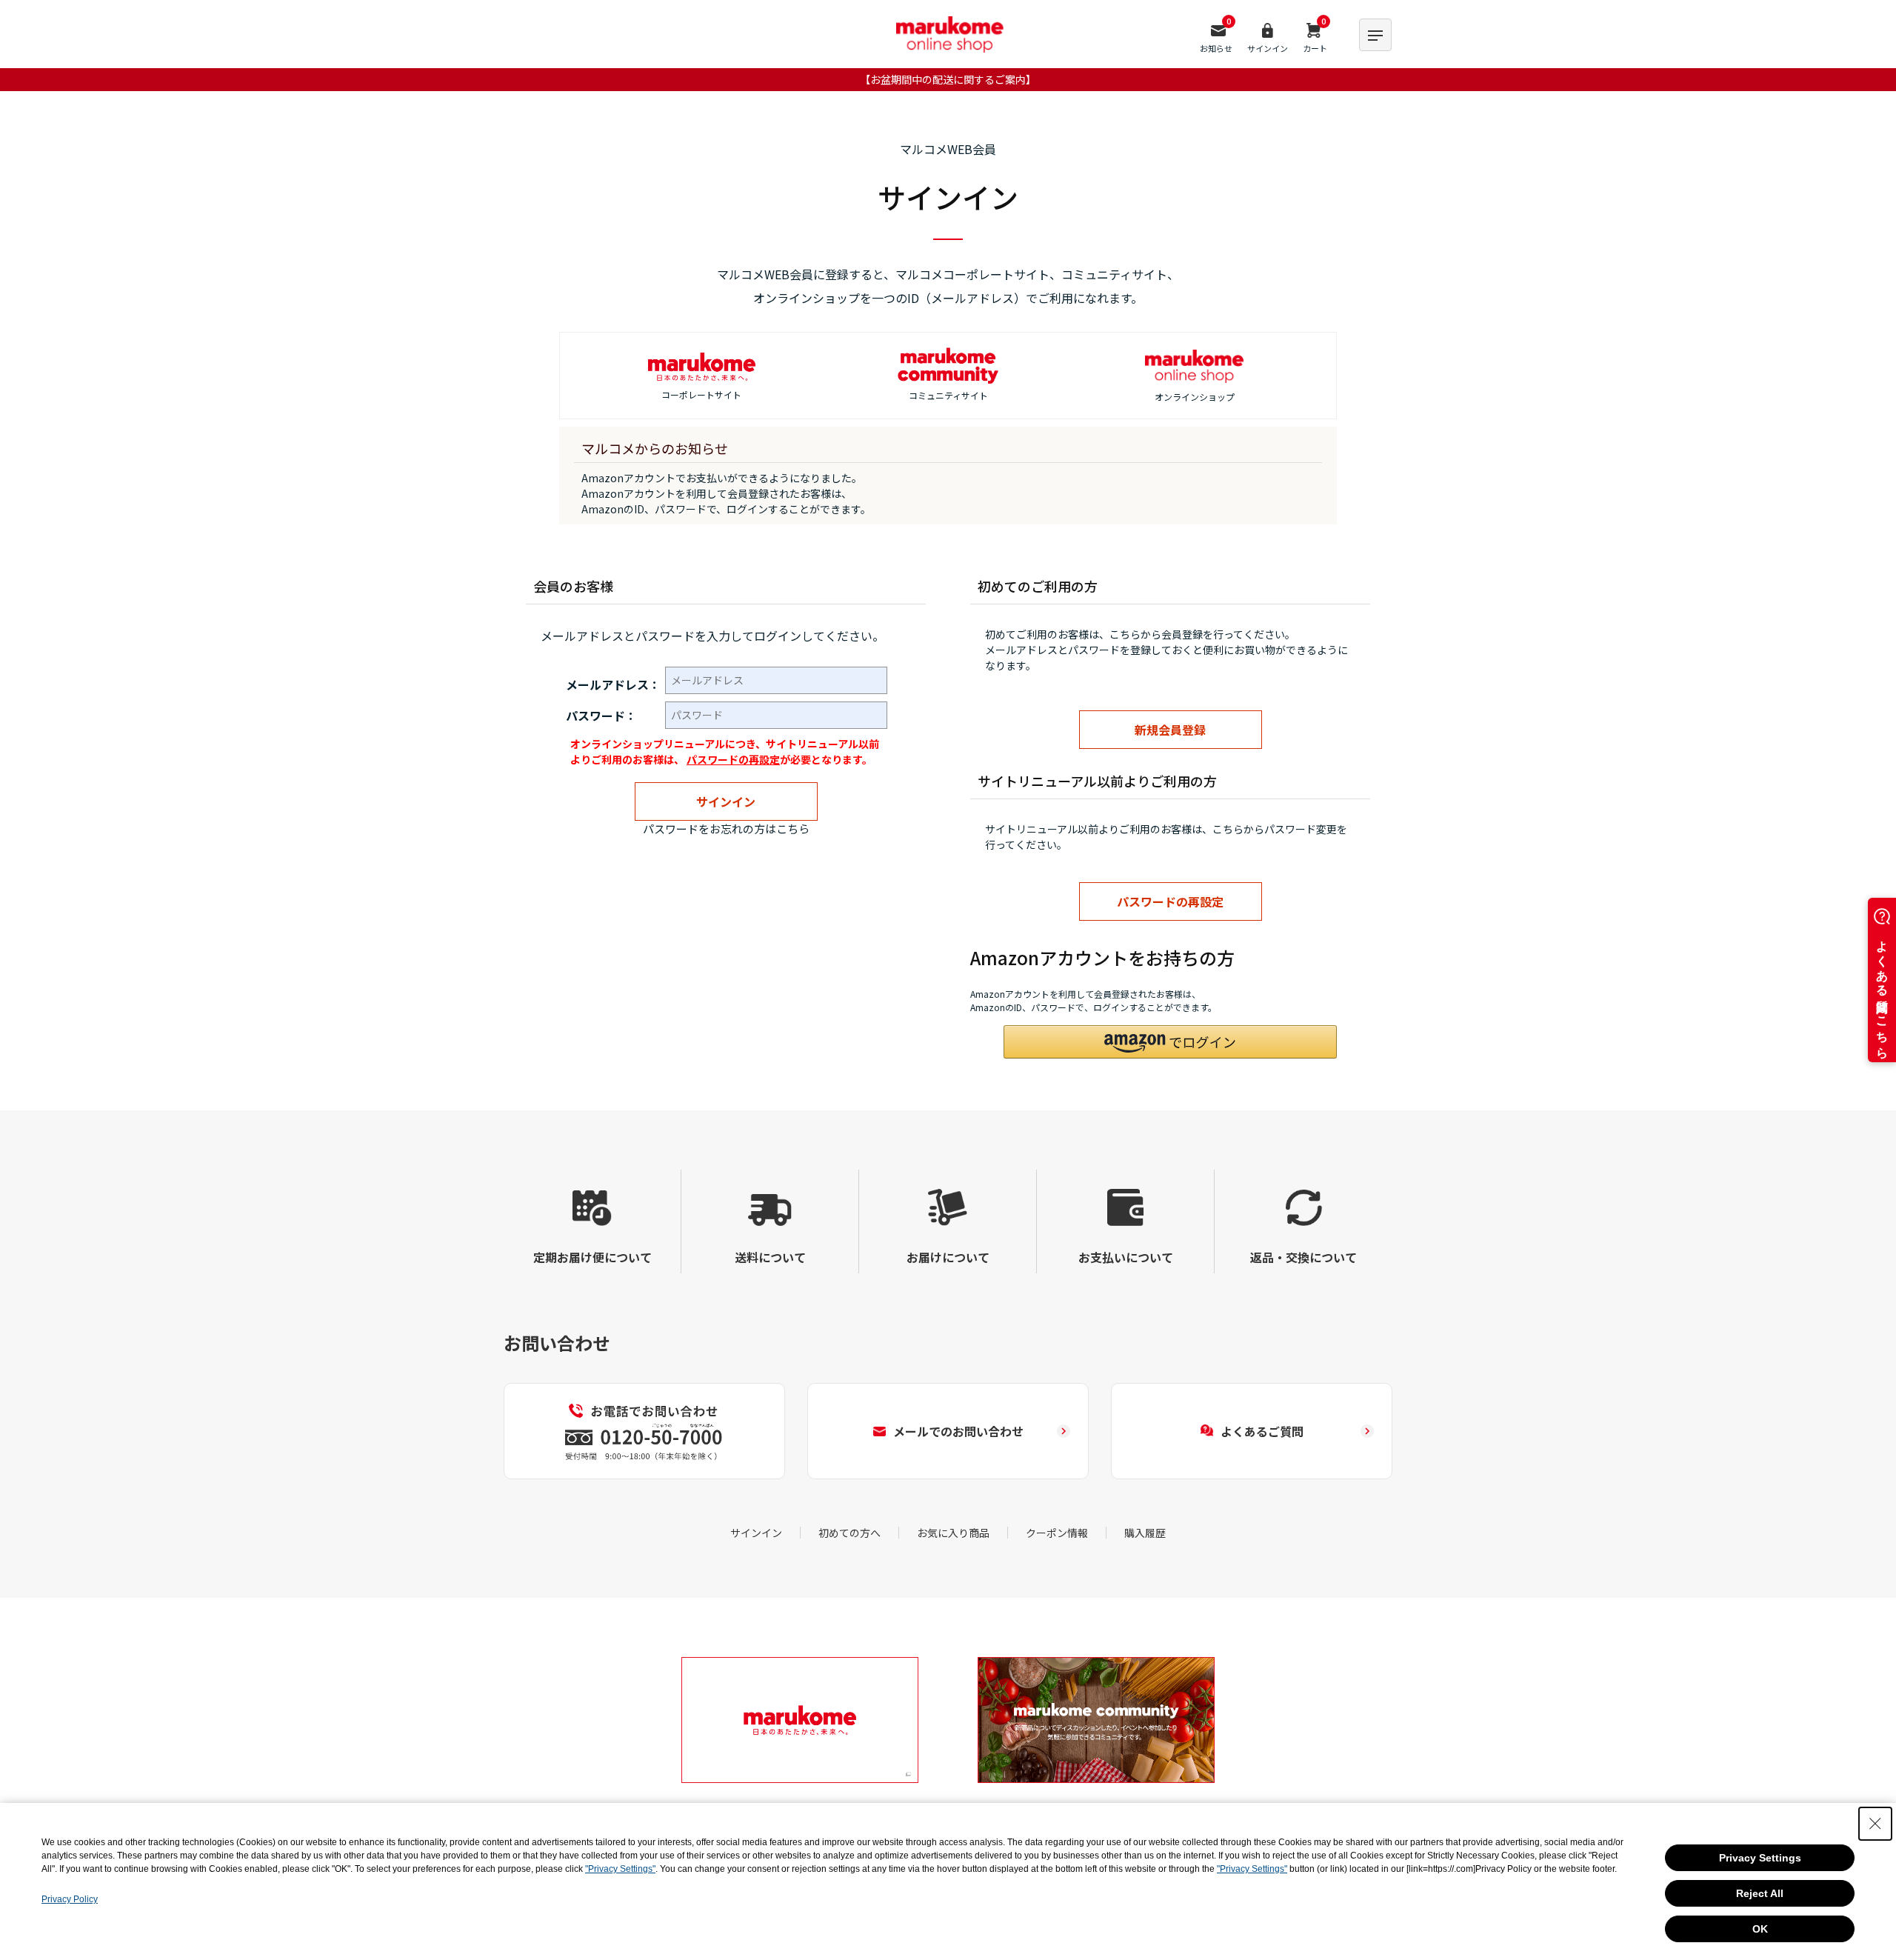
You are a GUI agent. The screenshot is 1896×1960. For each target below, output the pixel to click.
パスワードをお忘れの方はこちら (726, 829)
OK (1760, 1929)
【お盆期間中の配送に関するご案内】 (948, 79)
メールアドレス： (613, 684)
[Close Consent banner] (1875, 1824)
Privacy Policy (70, 1899)
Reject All (1760, 1893)
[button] (1170, 1042)
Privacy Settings (1760, 1858)
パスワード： (601, 716)
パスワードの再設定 (733, 759)
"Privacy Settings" (620, 1869)
